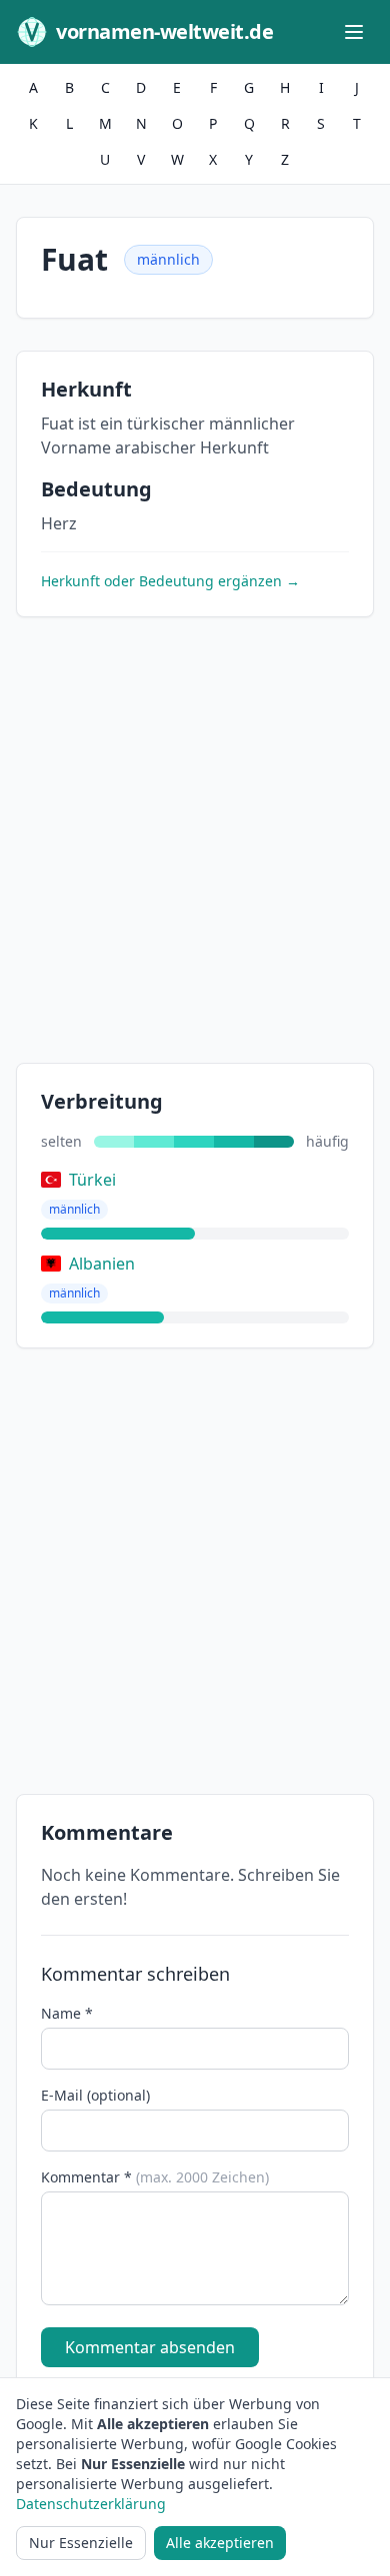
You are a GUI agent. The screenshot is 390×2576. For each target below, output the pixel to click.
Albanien (102, 1264)
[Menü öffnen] (354, 32)
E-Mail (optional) (95, 2095)
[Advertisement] (195, 844)
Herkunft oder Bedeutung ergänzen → (170, 581)
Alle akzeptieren (220, 2543)
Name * (67, 2013)
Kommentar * (155, 2177)
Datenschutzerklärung (91, 2504)
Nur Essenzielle (81, 2543)
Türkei (92, 1180)
